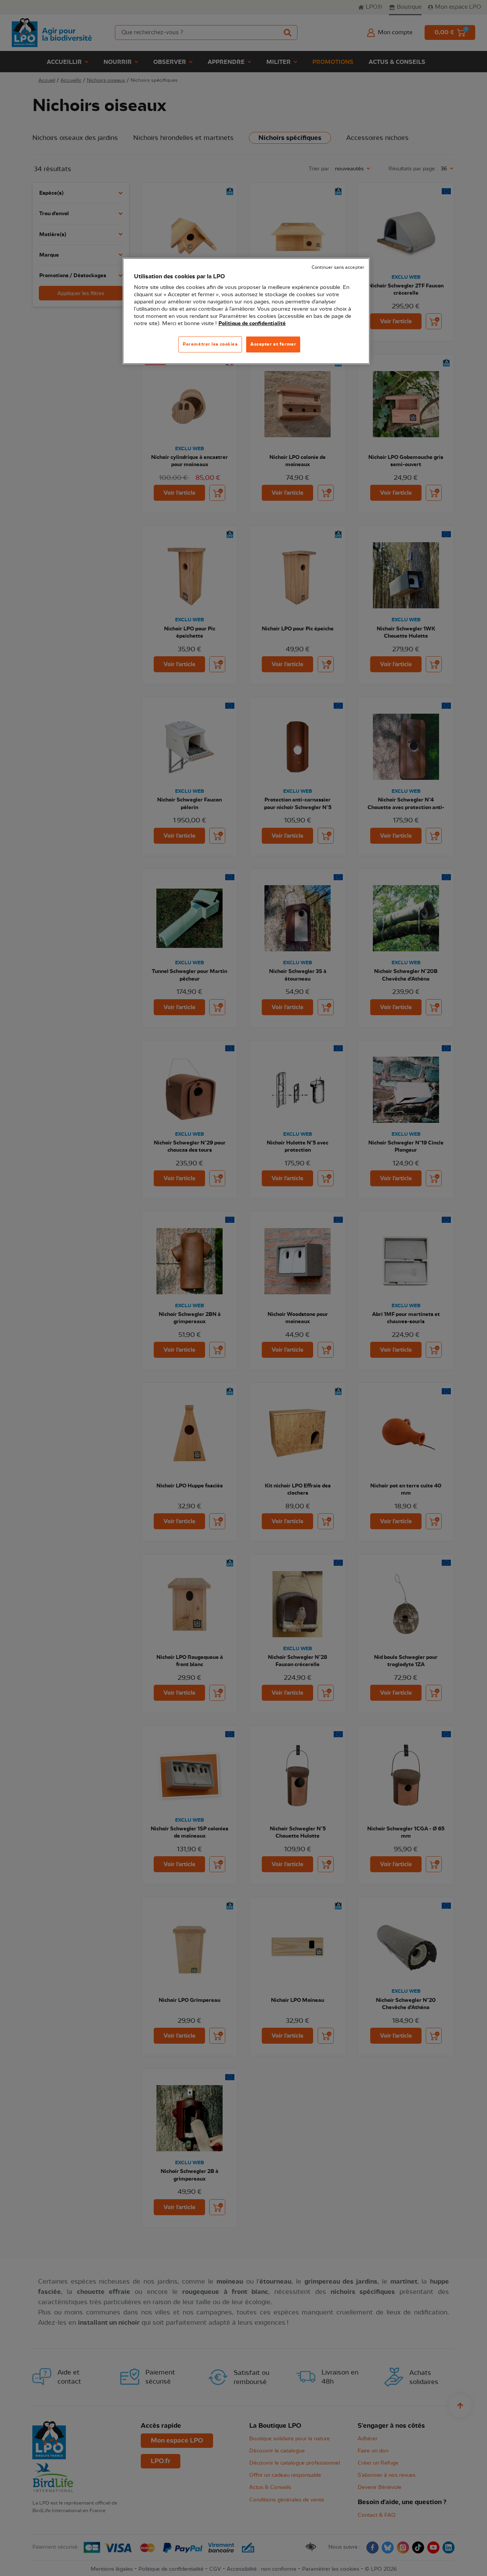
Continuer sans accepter (338, 267)
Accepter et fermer (273, 344)
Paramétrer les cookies (210, 344)
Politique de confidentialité (252, 324)
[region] (246, 311)
